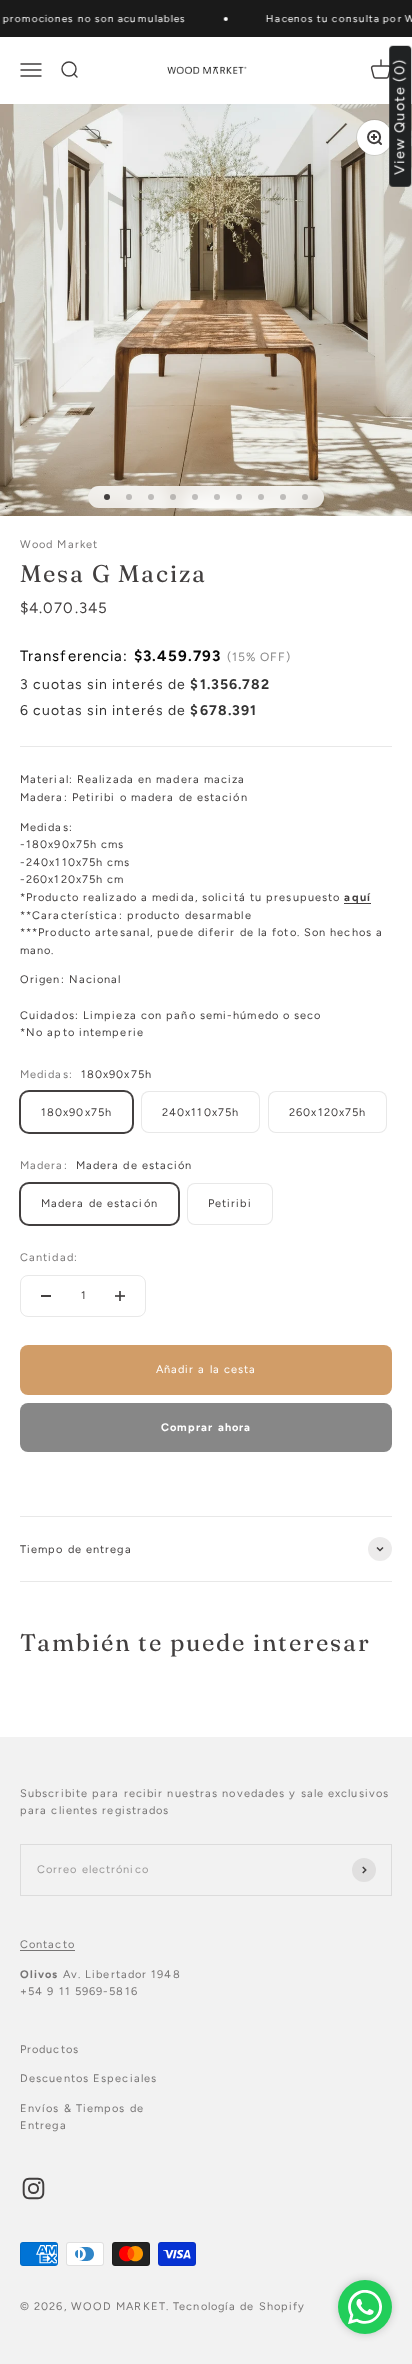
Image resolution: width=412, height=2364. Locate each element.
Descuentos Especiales (88, 2078)
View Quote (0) (400, 116)
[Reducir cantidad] (46, 1296)
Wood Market (59, 544)
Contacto (47, 1944)
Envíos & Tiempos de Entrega (82, 2117)
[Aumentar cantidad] (120, 1296)
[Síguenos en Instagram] (33, 2188)
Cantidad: (49, 1257)
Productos (49, 2049)
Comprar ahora (206, 1427)
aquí (357, 897)
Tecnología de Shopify (239, 2306)
